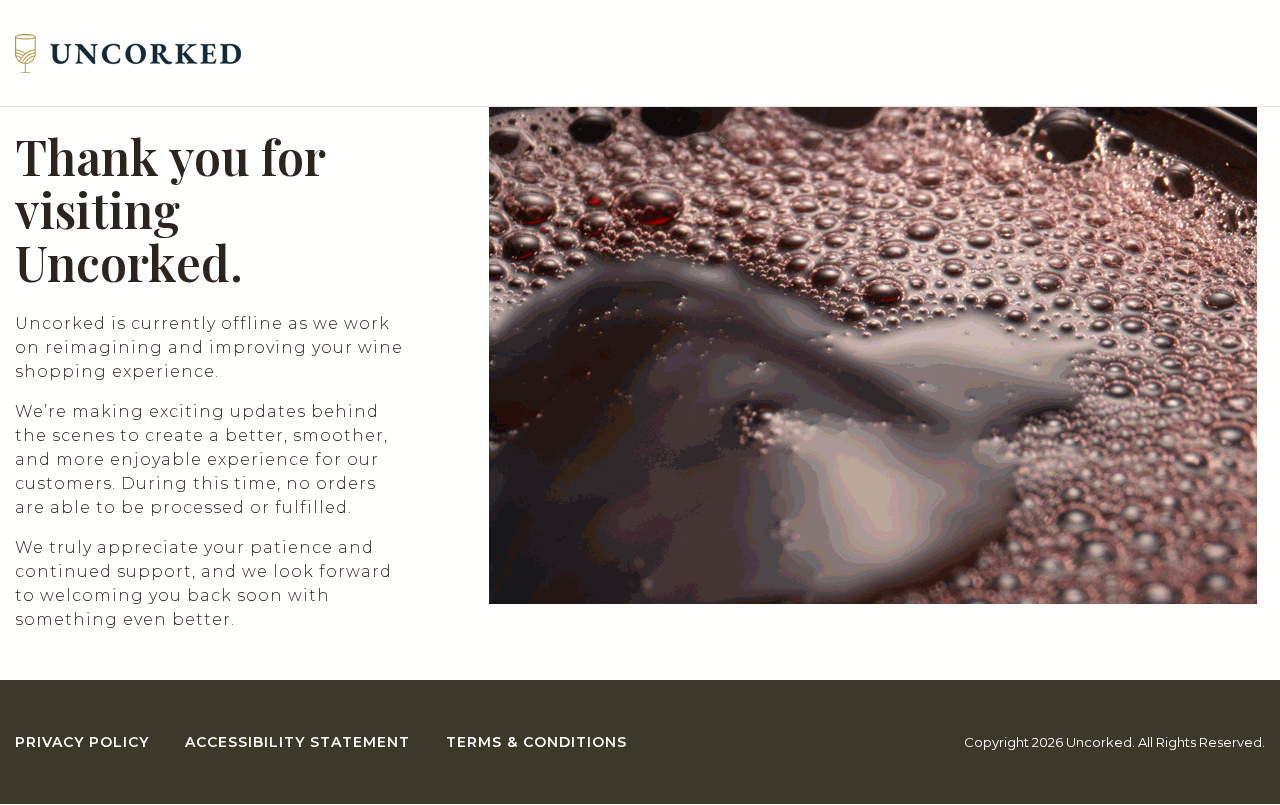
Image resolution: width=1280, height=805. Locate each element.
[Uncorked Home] (128, 53)
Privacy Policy (82, 742)
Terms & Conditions (536, 742)
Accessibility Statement (297, 742)
